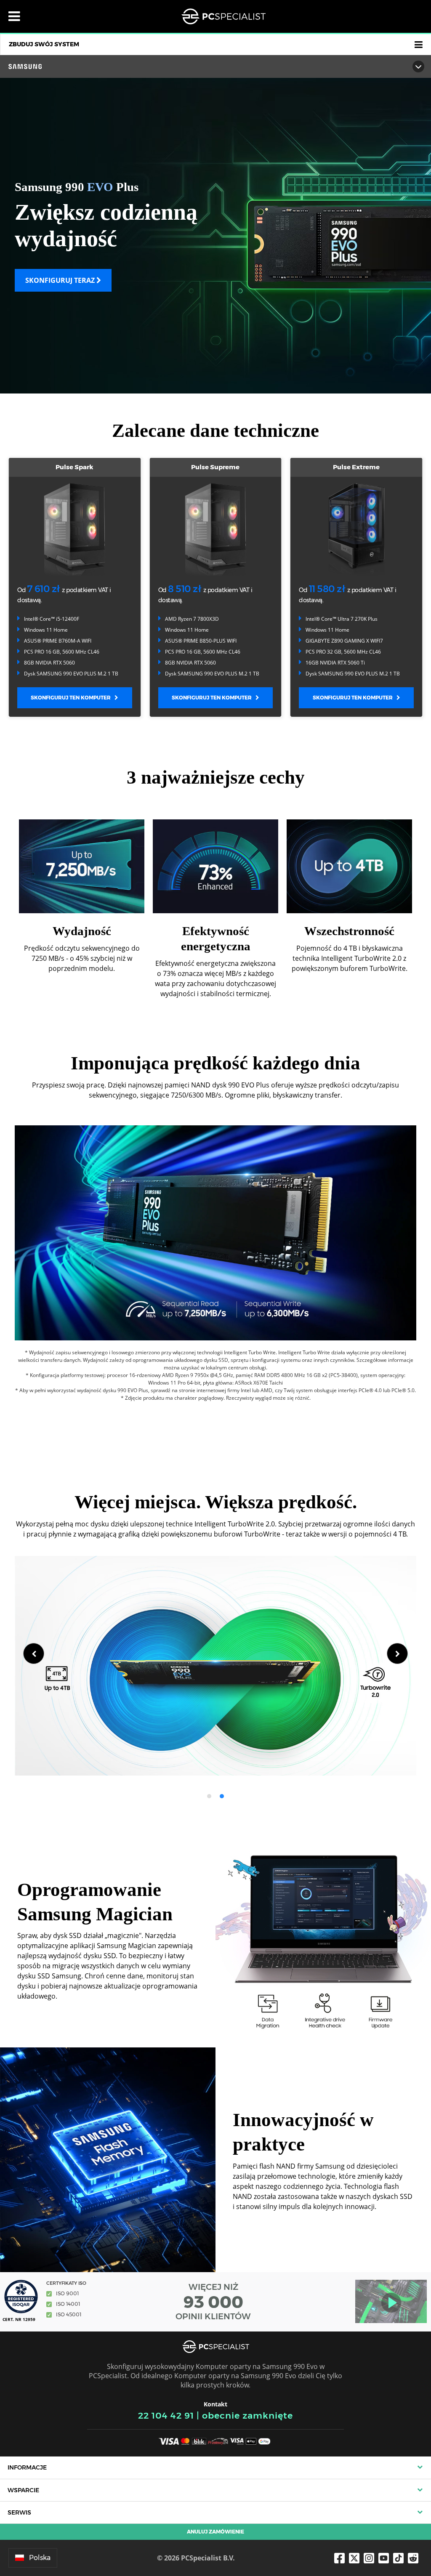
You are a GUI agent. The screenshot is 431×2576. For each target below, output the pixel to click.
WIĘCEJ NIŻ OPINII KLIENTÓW (213, 2302)
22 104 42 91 (166, 2415)
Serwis (19, 2512)
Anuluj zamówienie (215, 2532)
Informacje (27, 2467)
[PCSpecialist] (223, 16)
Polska (40, 2558)
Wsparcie (23, 2490)
